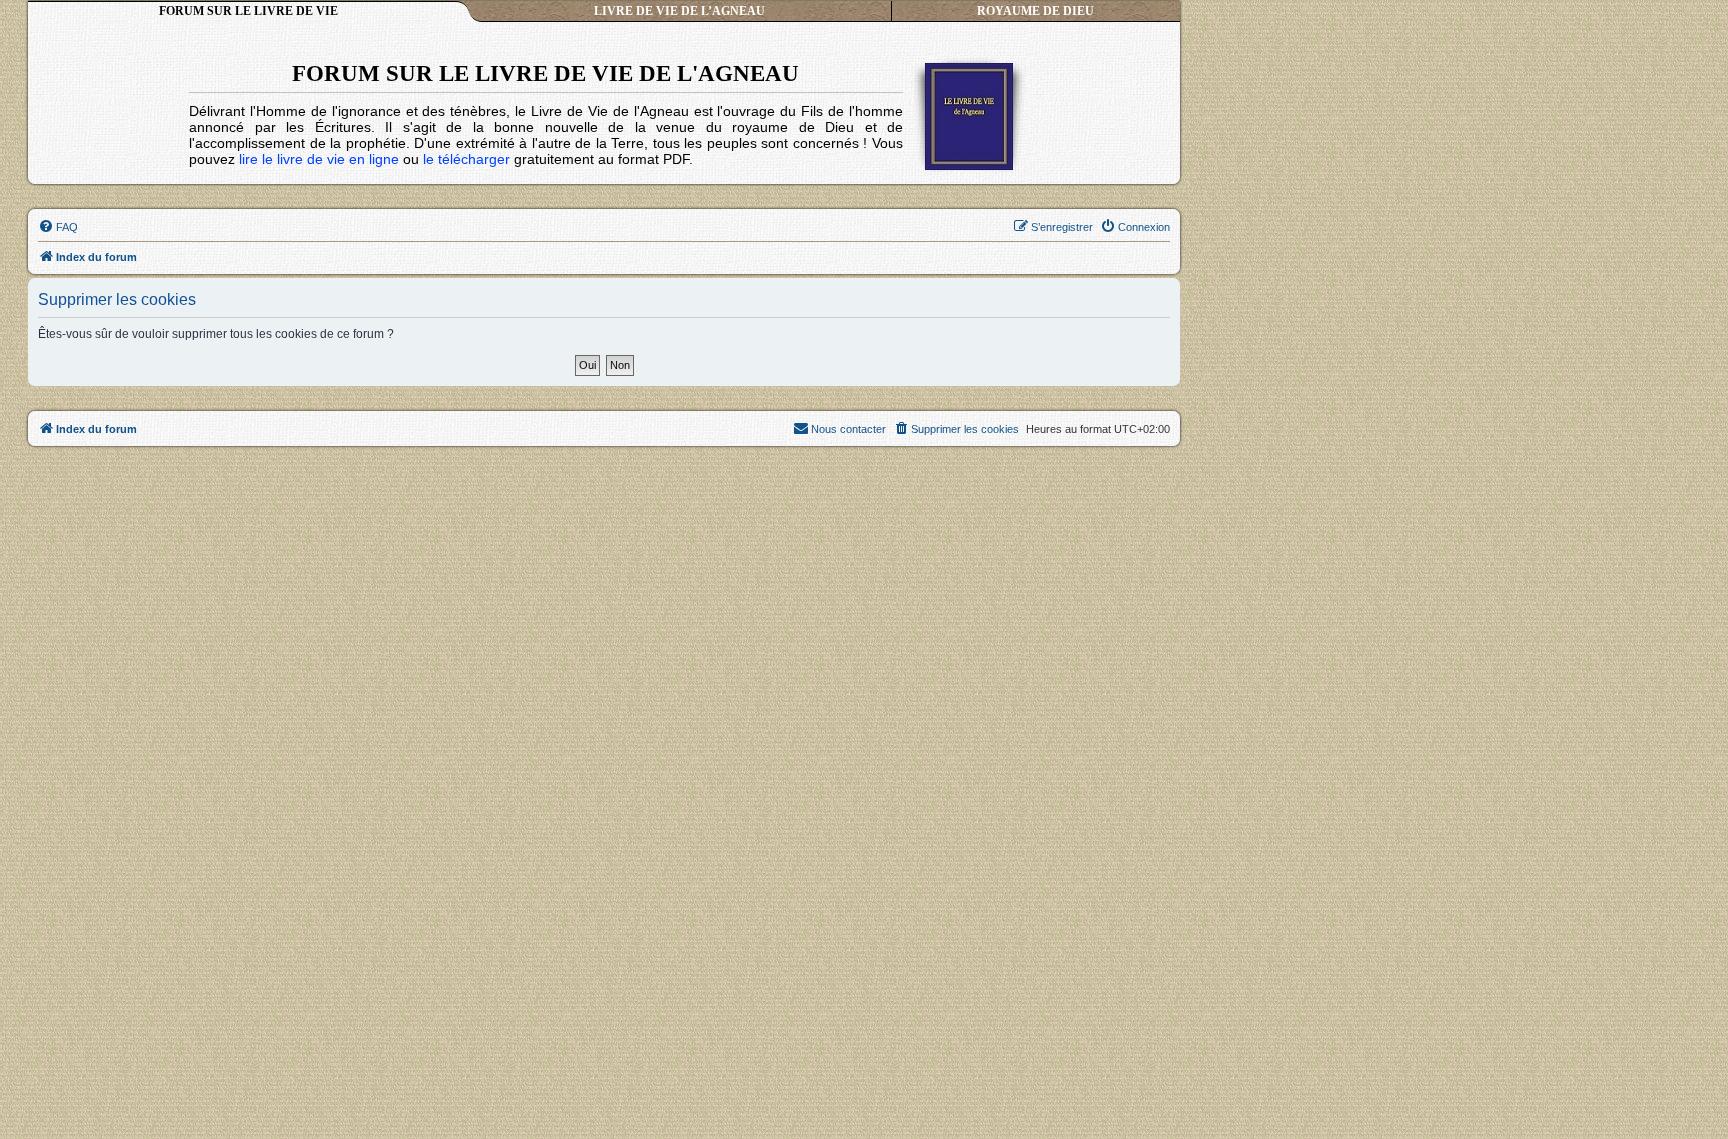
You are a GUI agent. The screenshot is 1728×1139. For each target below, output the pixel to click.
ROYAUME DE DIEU (1035, 11)
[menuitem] (58, 227)
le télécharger (466, 159)
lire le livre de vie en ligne (319, 159)
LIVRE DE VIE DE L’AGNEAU (679, 11)
